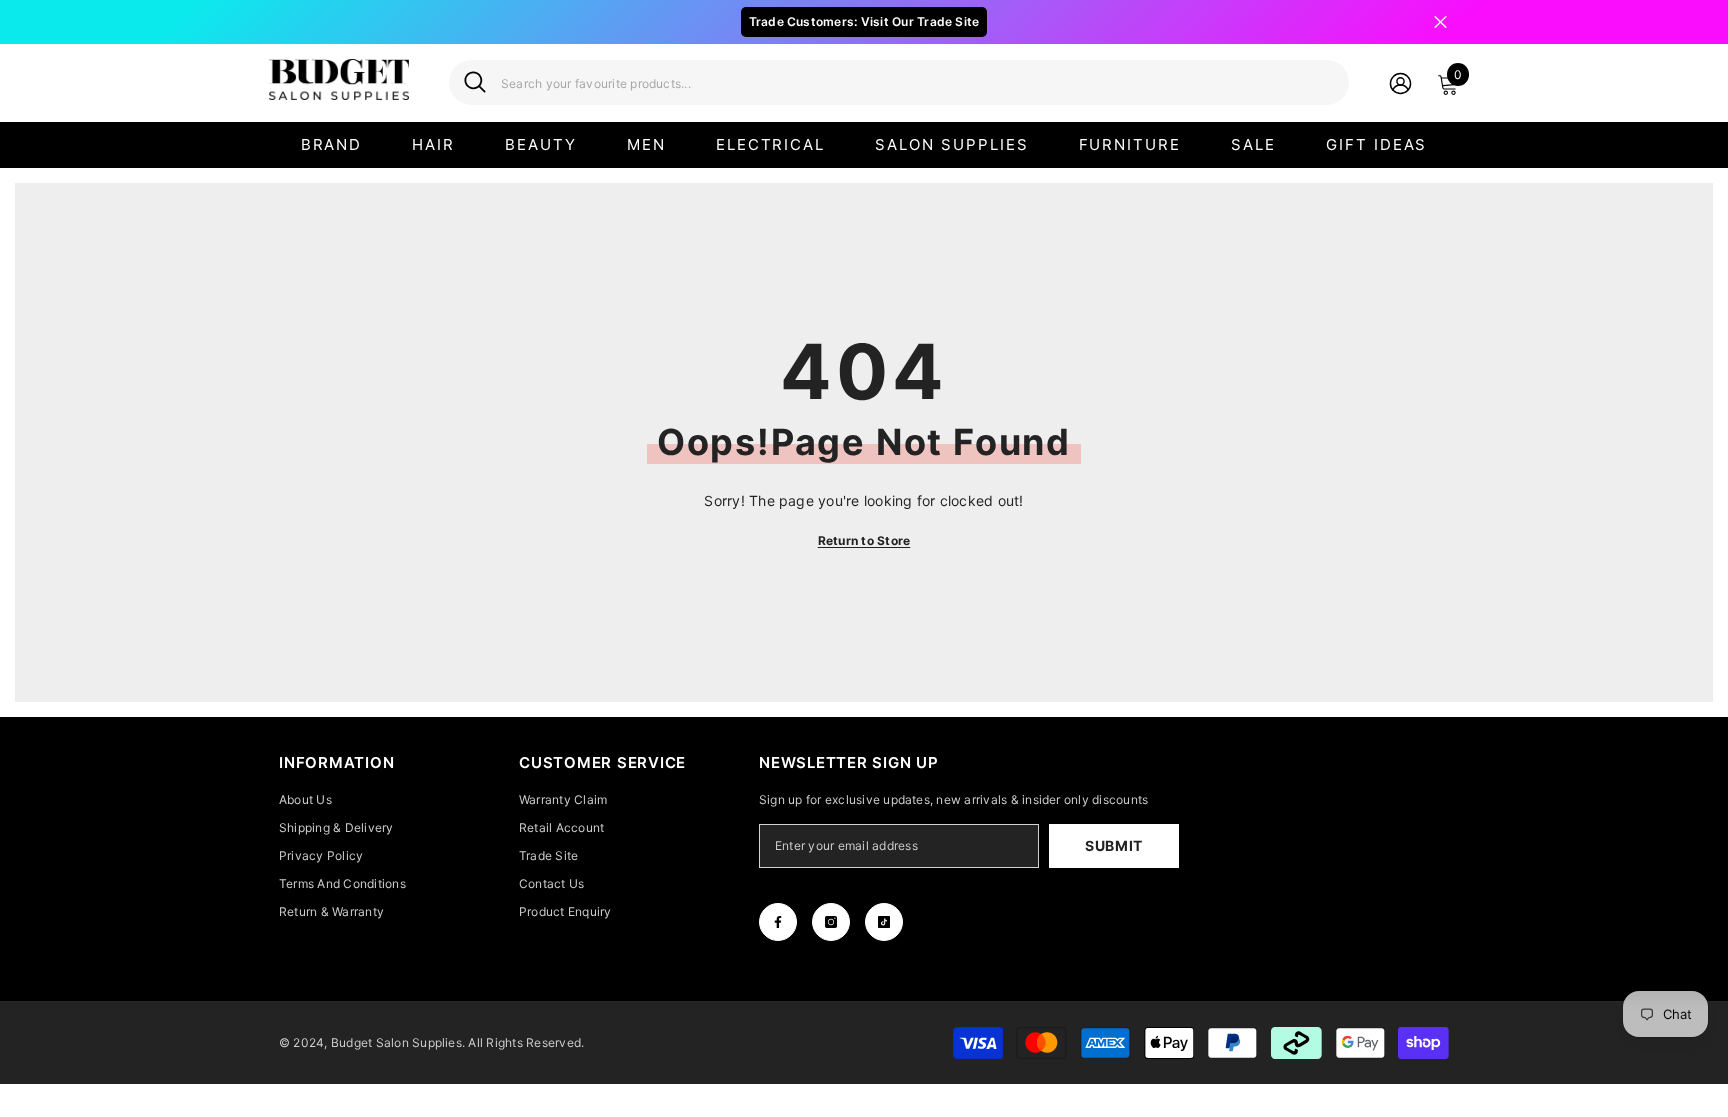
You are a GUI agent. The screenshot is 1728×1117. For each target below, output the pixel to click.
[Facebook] (778, 922)
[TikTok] (884, 922)
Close (1440, 22)
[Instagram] (831, 922)
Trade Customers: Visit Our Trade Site (864, 21)
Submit (1114, 845)
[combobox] (917, 82)
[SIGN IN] (1400, 82)
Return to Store (864, 540)
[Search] (899, 82)
